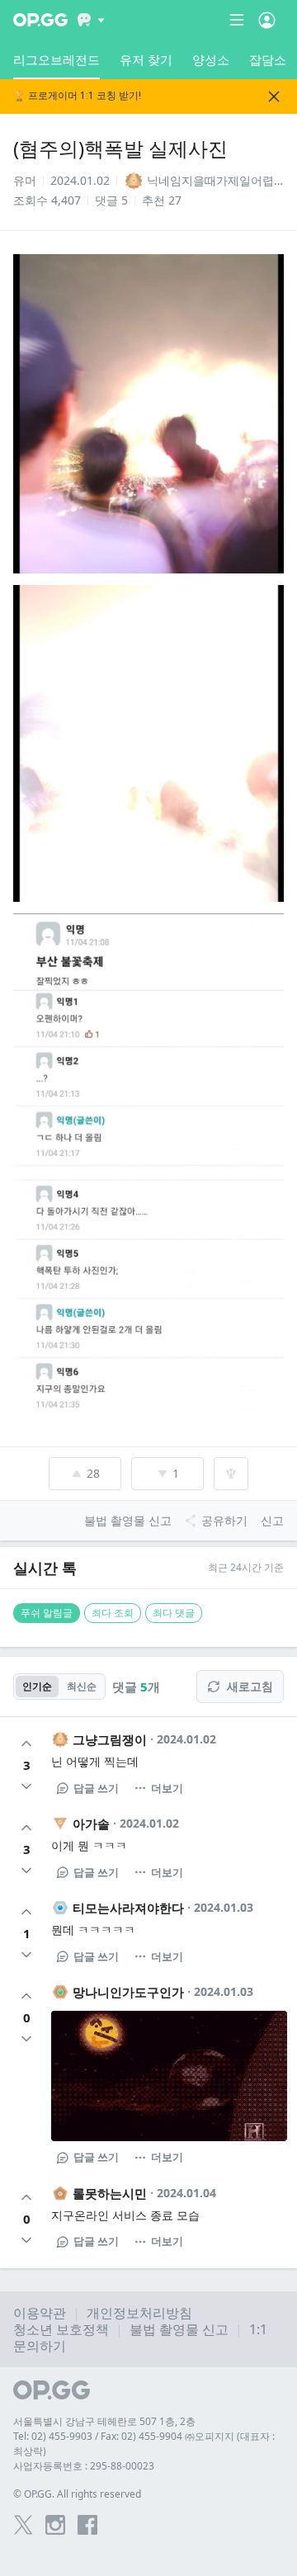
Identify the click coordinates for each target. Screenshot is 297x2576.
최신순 (82, 1686)
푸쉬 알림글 (47, 1613)
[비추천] (26, 1786)
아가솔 (91, 1823)
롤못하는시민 (110, 2193)
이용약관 (40, 2313)
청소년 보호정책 (61, 2329)
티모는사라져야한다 (128, 1908)
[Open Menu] (267, 20)
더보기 (167, 1788)
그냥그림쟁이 (110, 1739)
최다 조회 (113, 1613)
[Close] (274, 97)
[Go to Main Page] (40, 20)
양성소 (211, 59)
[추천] (26, 1743)
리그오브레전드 (57, 59)
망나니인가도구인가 (128, 1992)
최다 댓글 (174, 1613)
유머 (25, 180)
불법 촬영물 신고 (179, 2329)
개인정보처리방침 (139, 2313)
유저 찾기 (146, 59)
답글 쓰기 (96, 1788)
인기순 (37, 1686)
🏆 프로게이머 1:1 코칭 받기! (77, 96)
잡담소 (268, 59)
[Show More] (91, 20)
